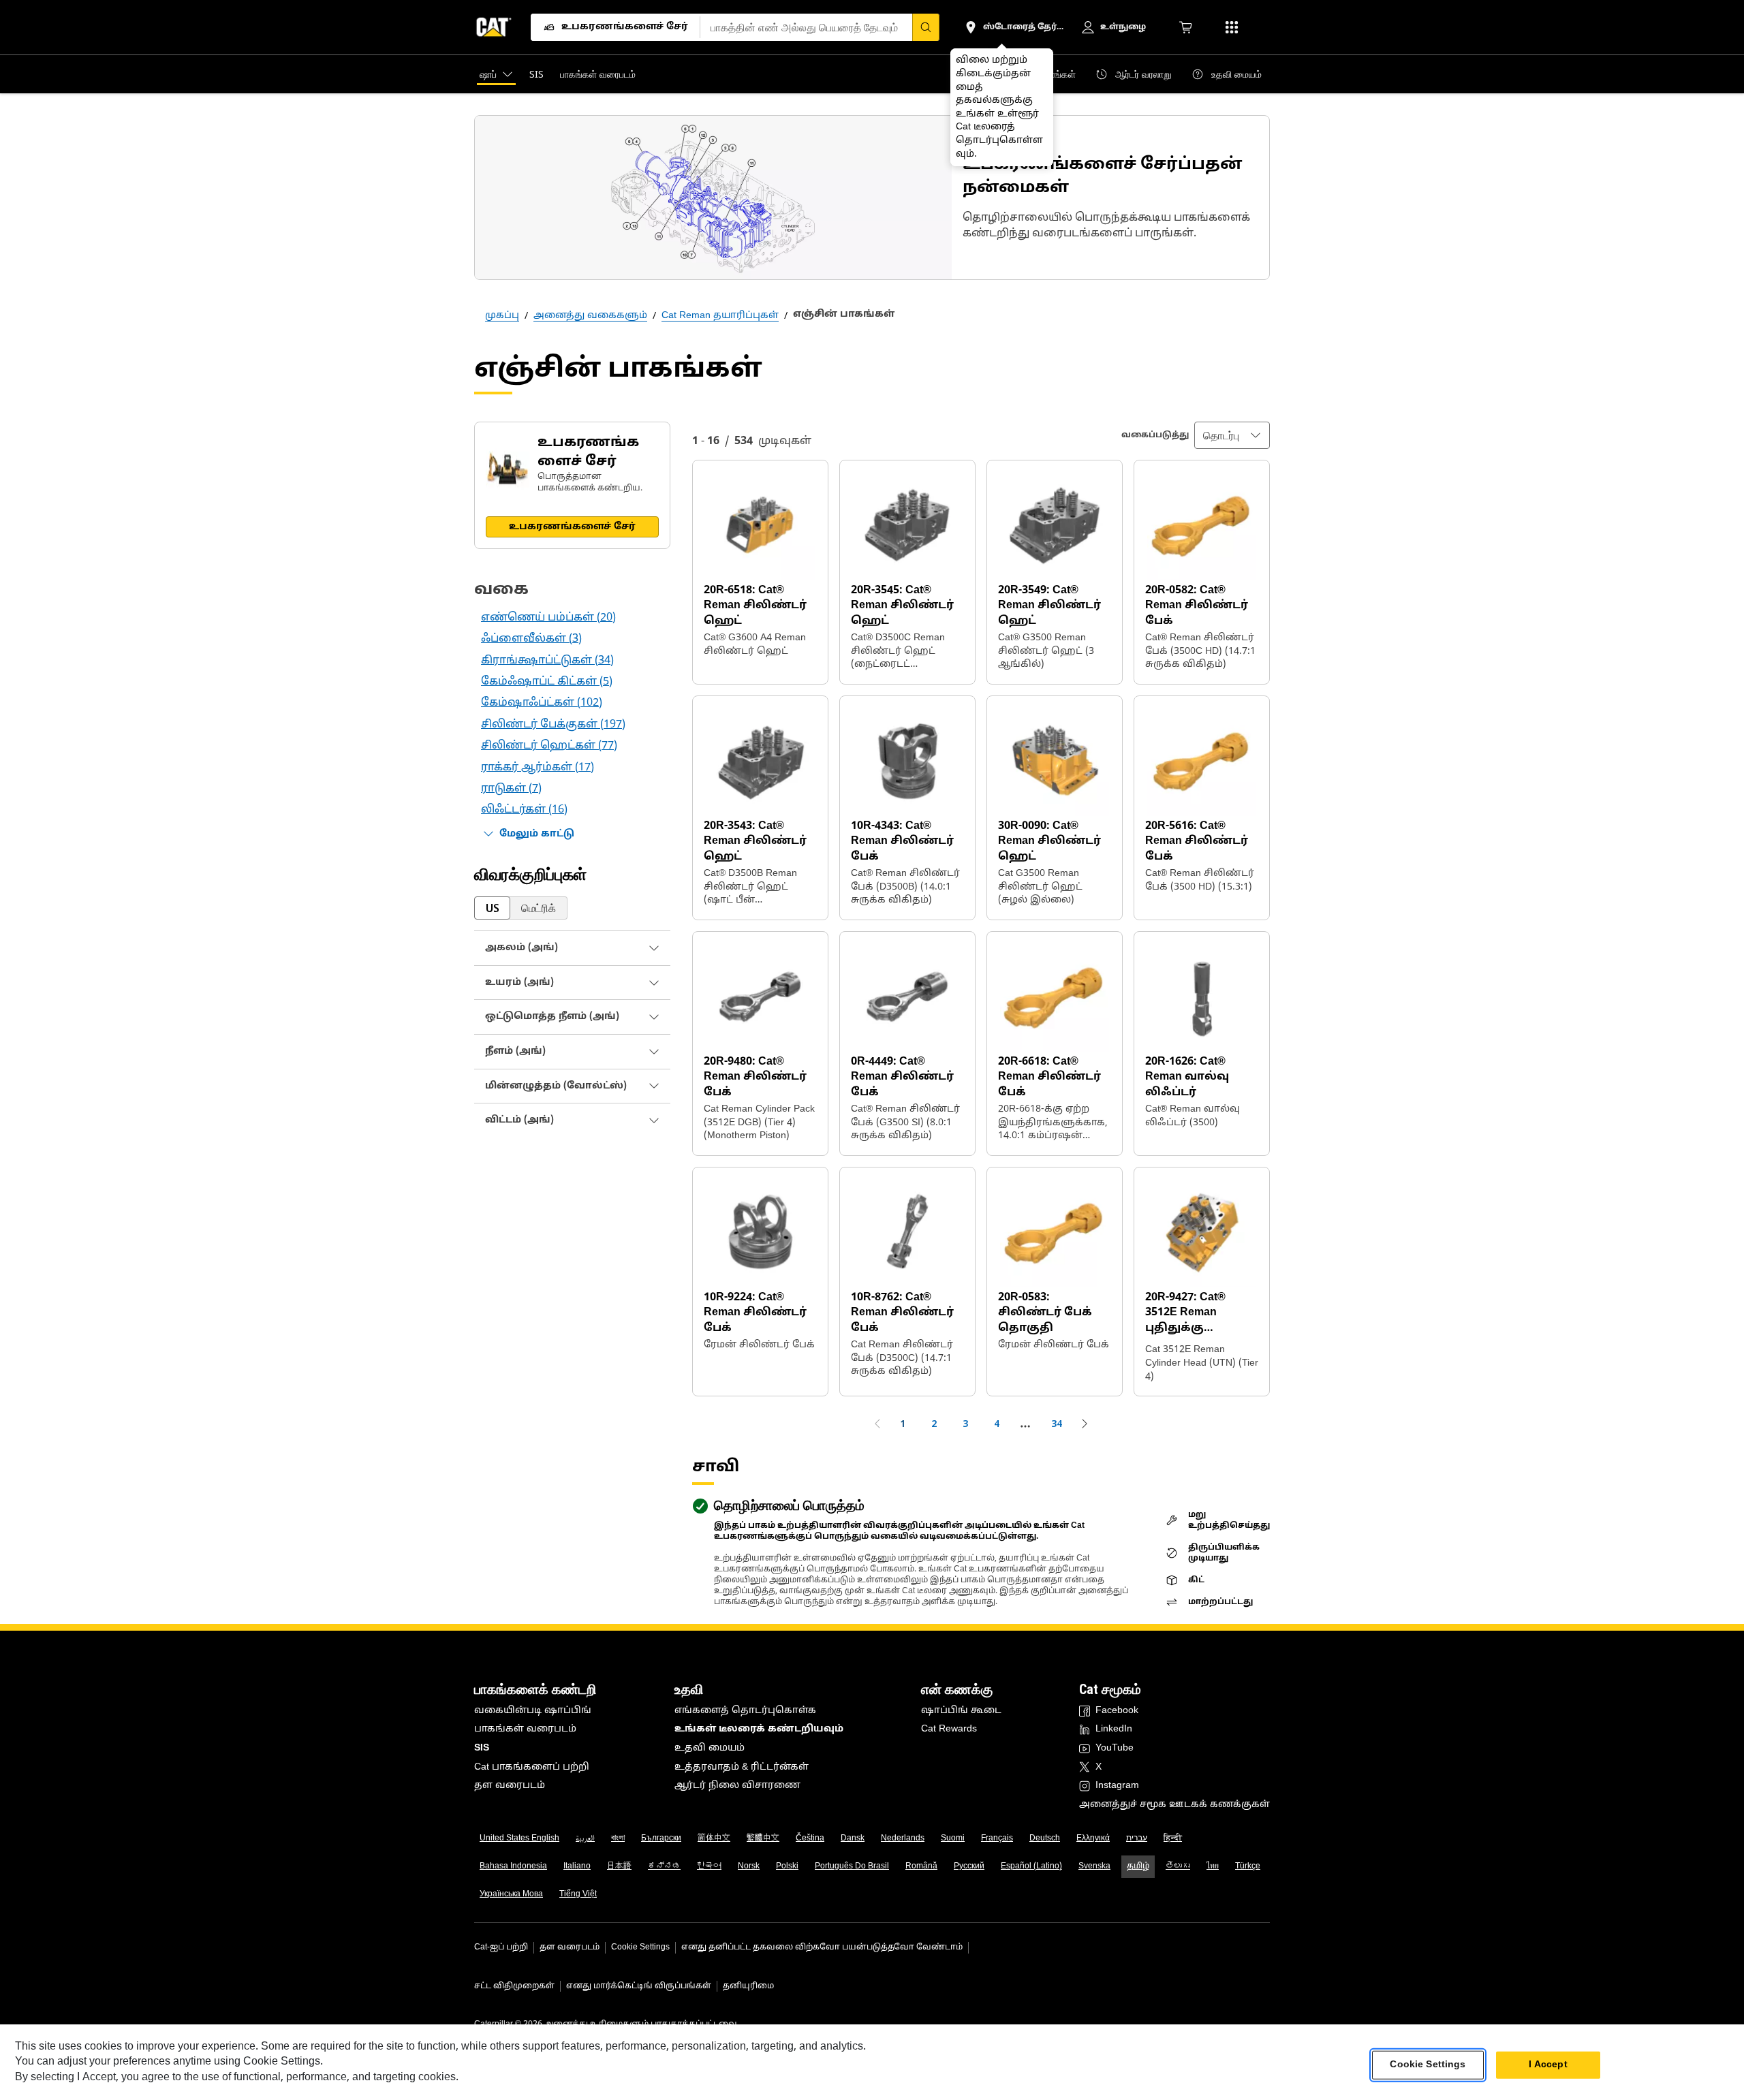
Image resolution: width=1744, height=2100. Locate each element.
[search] (926, 27)
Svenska (1094, 1866)
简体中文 (714, 1838)
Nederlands (903, 1838)
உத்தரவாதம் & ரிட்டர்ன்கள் (742, 1767)
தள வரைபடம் (510, 1786)
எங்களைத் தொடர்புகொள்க (745, 1711)
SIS (482, 1748)
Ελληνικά (1093, 1838)
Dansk (853, 1838)
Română (921, 1866)
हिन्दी (1173, 1838)
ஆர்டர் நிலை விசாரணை (737, 1786)
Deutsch (1045, 1838)
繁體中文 (763, 1838)
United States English (519, 1838)
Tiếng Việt (578, 1894)
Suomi (953, 1838)
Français (997, 1838)
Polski (787, 1866)
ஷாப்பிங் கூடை (961, 1711)
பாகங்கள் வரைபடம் (525, 1729)
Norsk (749, 1866)
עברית (1137, 1838)
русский (969, 1866)
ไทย (1213, 1866)
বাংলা (618, 1838)
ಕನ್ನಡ (664, 1866)
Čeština (810, 1838)
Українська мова (511, 1894)
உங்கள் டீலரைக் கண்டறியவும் (759, 1729)
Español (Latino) (1031, 1866)
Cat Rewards (949, 1729)
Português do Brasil (852, 1866)
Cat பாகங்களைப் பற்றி (532, 1767)
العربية (585, 1838)
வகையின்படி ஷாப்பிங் (533, 1711)
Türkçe (1248, 1866)
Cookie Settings (640, 1947)
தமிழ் (1138, 1866)
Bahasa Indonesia (513, 1866)
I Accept (1548, 2065)
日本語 (619, 1866)
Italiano (577, 1866)
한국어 (709, 1866)
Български (661, 1838)
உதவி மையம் (710, 1748)
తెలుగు (1178, 1866)
